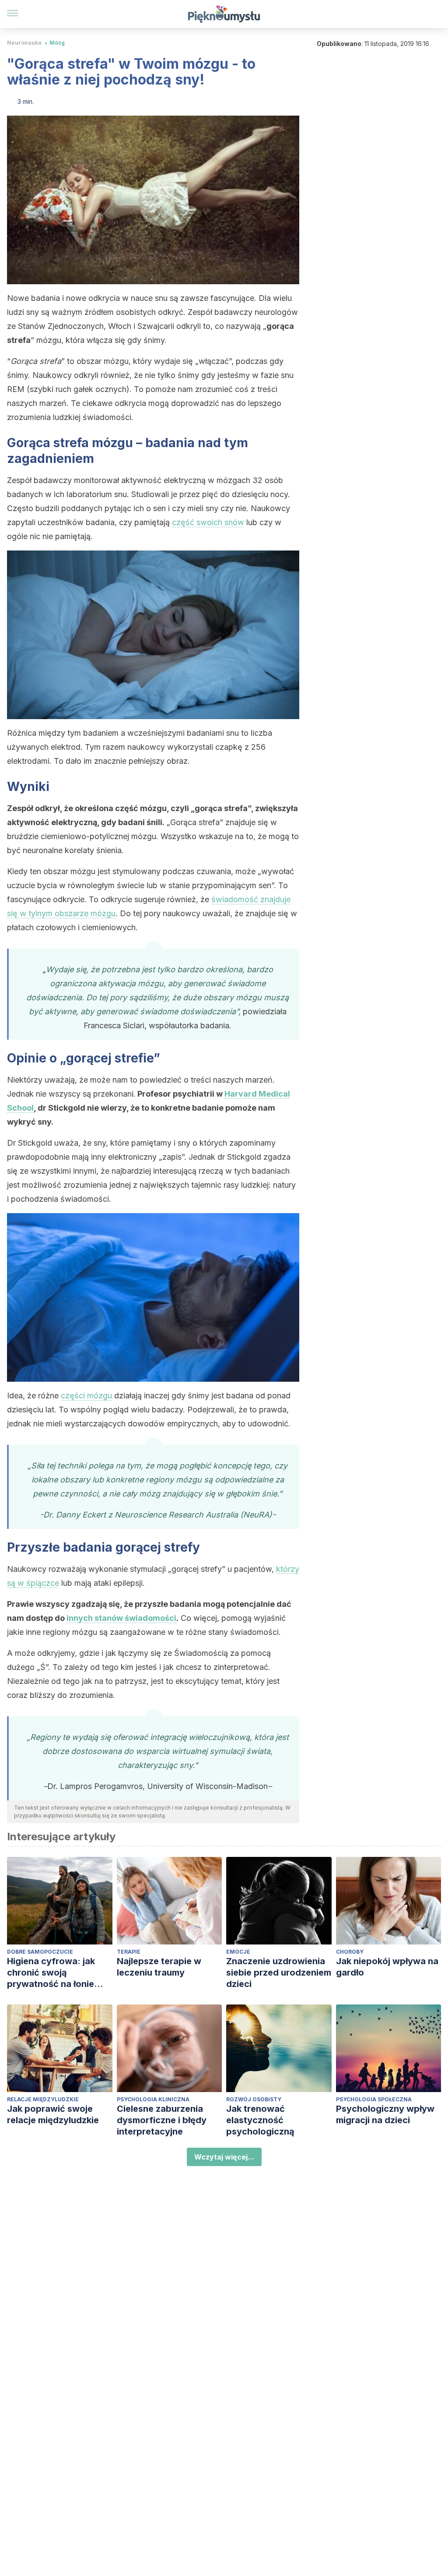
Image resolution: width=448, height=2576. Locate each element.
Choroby (350, 1952)
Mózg (57, 43)
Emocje (238, 1952)
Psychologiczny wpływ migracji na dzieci (385, 2114)
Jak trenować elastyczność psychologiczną (260, 2120)
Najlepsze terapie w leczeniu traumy (159, 1967)
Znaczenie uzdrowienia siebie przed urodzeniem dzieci (279, 1973)
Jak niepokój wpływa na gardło (387, 1967)
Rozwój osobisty (254, 2099)
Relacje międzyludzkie (43, 2099)
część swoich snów (208, 522)
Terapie (129, 1952)
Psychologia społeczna (374, 2099)
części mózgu (86, 1396)
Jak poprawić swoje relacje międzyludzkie (53, 2114)
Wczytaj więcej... (224, 2157)
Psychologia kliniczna (153, 2099)
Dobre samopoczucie (40, 1952)
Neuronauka (24, 43)
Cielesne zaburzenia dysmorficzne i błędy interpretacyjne (162, 2120)
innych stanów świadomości (121, 1618)
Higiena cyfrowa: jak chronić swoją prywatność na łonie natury (51, 1973)
